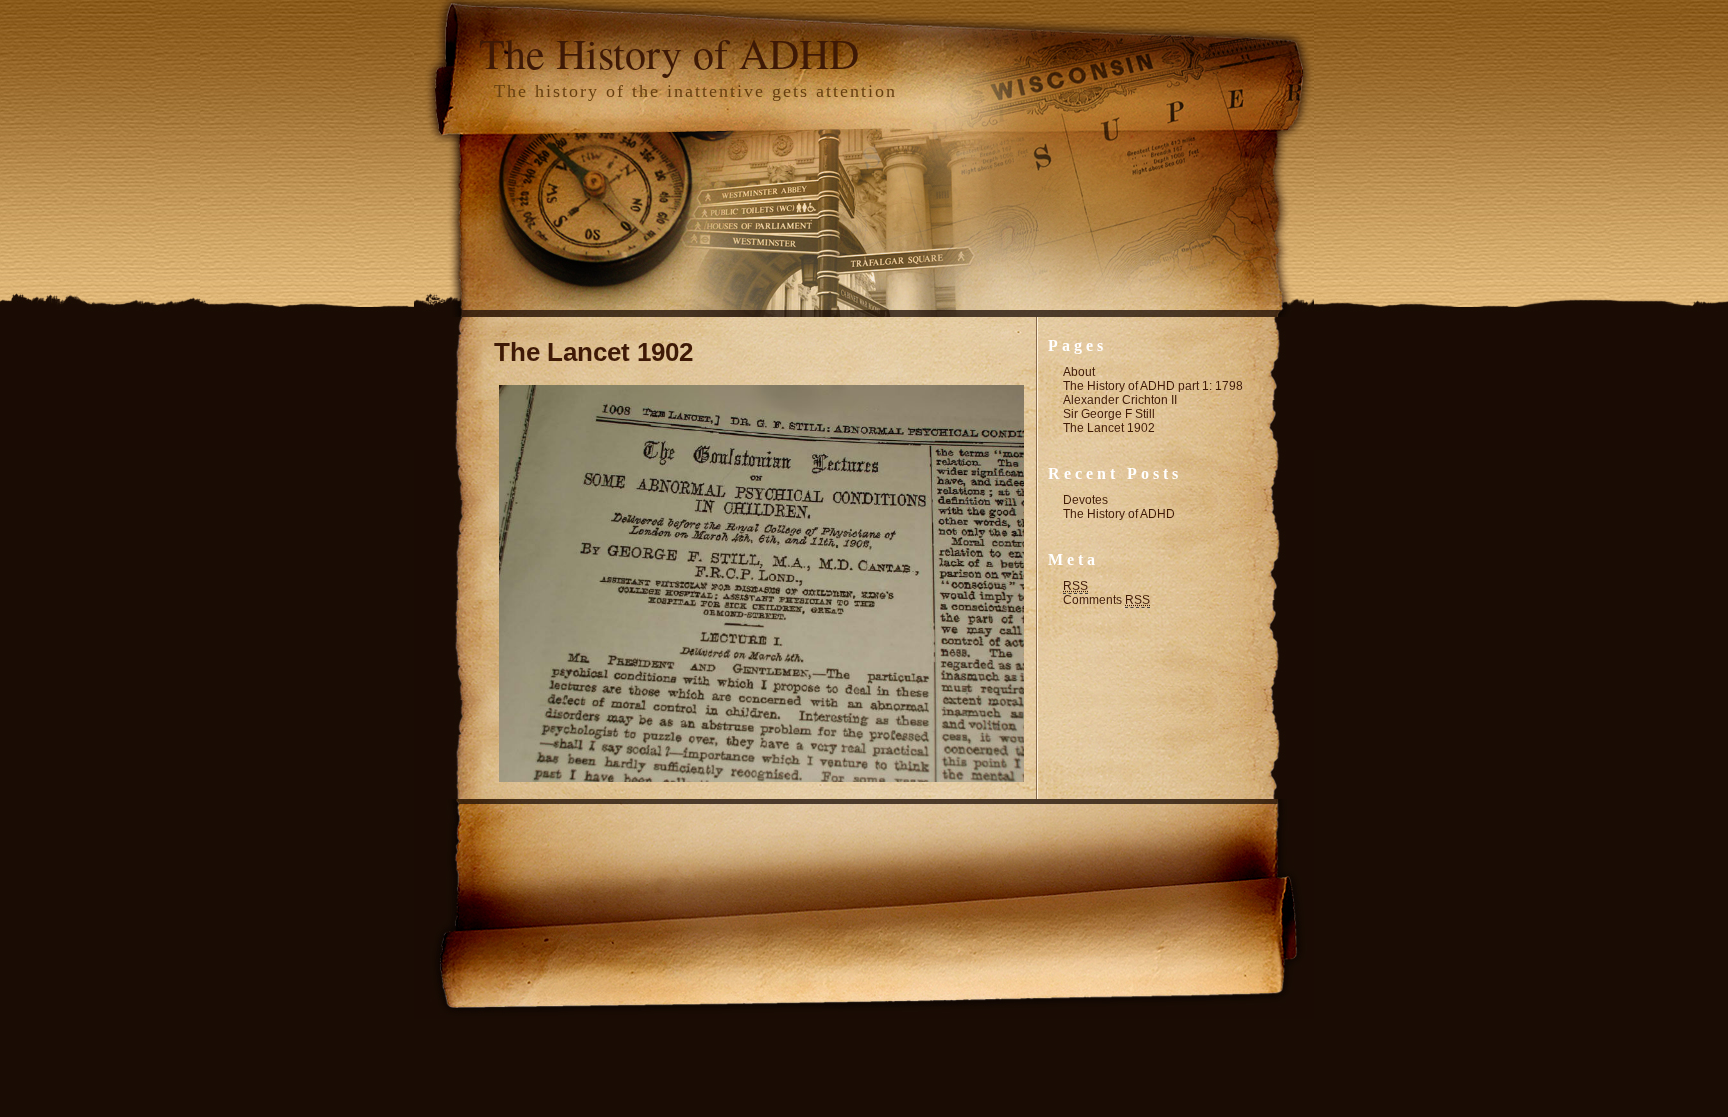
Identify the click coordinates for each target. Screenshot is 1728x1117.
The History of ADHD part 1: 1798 (1153, 386)
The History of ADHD (669, 53)
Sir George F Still (1109, 414)
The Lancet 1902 (593, 352)
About (1079, 372)
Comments (1106, 600)
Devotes (1085, 500)
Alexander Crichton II (1120, 400)
